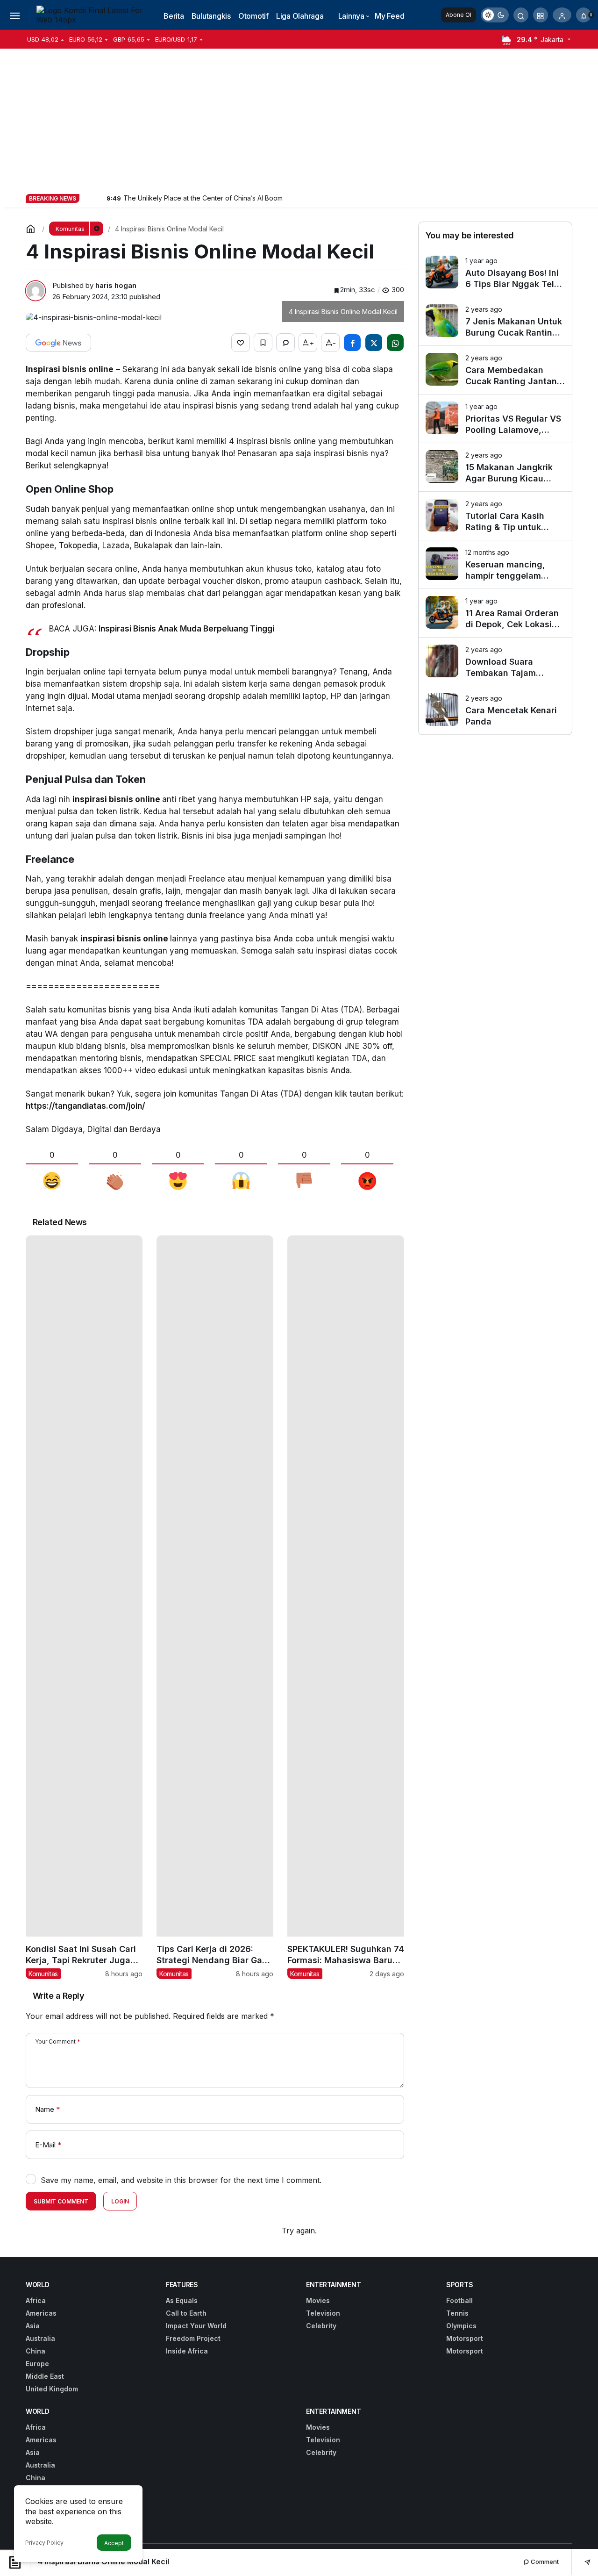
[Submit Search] (521, 15)
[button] (541, 15)
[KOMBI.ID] (91, 14)
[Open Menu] (14, 15)
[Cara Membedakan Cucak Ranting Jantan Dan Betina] (495, 370)
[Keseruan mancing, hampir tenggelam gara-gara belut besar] (495, 564)
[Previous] (87, 198)
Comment (544, 2562)
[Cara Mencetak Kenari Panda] (495, 710)
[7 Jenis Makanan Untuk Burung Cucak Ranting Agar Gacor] (495, 321)
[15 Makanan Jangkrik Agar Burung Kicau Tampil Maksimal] (495, 467)
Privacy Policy (44, 2543)
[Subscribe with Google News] (58, 343)
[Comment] (285, 343)
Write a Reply (58, 1996)
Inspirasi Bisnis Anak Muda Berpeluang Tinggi (186, 629)
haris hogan (116, 285)
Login (120, 2201)
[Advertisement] (299, 119)
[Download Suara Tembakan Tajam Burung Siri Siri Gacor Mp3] (495, 662)
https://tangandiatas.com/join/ (85, 1106)
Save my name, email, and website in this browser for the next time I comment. (181, 2180)
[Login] (562, 15)
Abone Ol (459, 15)
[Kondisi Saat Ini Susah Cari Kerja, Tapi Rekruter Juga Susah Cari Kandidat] (84, 1607)
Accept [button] (114, 2543)
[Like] (241, 343)
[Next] (99, 198)
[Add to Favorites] (263, 343)
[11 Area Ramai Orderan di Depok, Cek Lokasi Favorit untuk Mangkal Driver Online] (495, 613)
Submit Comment (61, 2201)
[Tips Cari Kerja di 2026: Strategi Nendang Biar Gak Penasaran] (215, 1607)
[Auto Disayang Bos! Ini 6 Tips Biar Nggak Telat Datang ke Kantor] (495, 273)
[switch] (495, 15)
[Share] (581, 2562)
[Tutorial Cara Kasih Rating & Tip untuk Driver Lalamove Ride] (495, 516)
